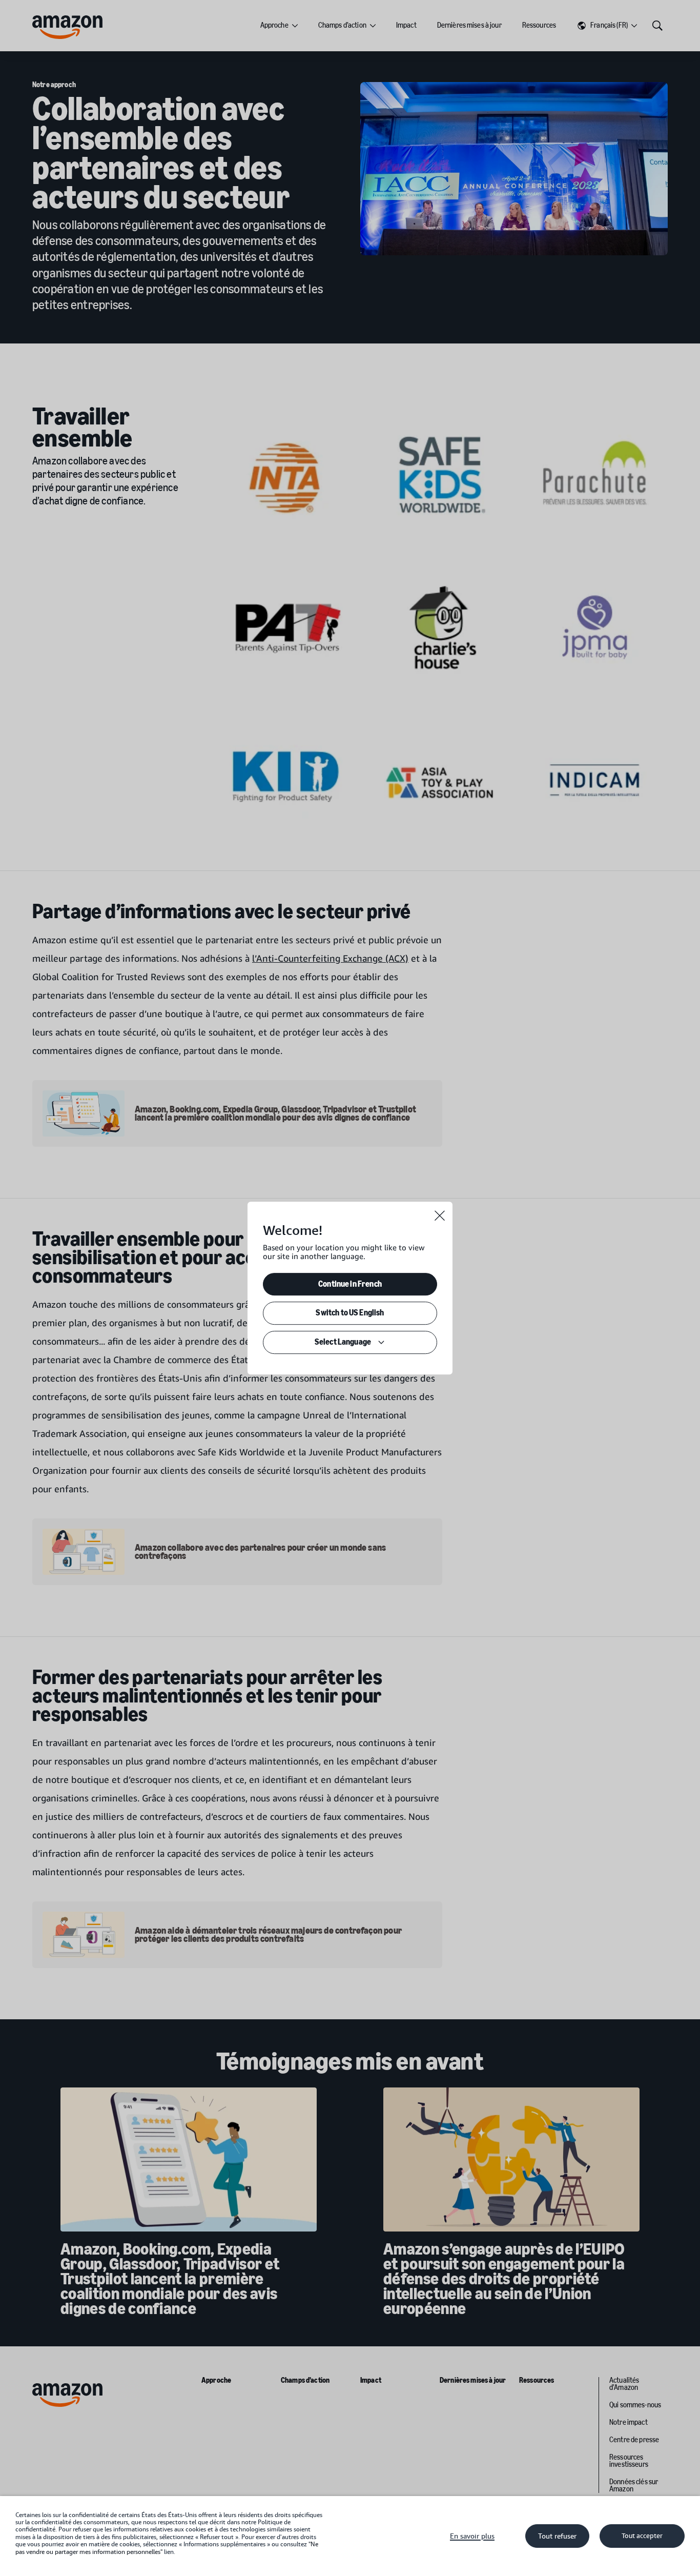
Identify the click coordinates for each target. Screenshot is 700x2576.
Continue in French (350, 1284)
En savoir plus (472, 2536)
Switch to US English (350, 1313)
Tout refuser (557, 2536)
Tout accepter (642, 2536)
